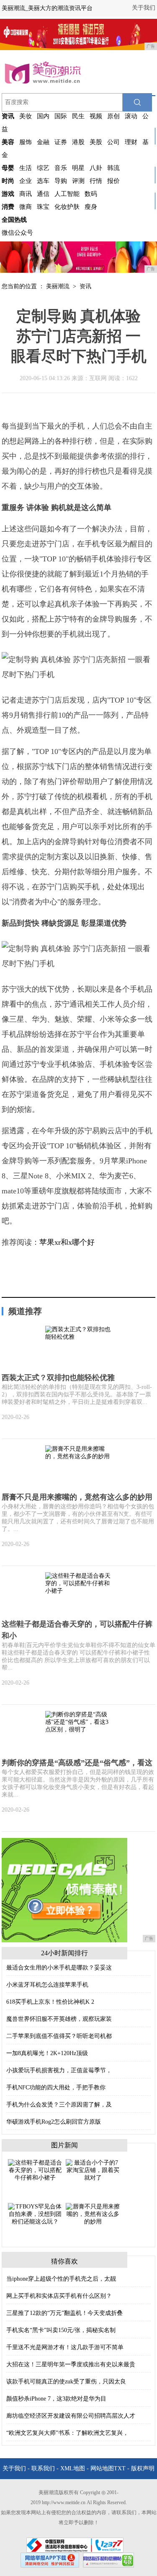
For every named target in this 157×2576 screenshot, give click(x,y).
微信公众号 (17, 233)
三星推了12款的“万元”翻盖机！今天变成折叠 (64, 2313)
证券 (61, 142)
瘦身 (91, 207)
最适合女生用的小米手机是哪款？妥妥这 (59, 1968)
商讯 (26, 194)
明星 (78, 168)
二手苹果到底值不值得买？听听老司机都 (59, 2036)
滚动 (131, 116)
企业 (26, 181)
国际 (61, 116)
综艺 (43, 168)
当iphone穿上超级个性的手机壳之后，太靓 (61, 2279)
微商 (26, 207)
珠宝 (43, 207)
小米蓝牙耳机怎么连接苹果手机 (47, 1985)
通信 (43, 194)
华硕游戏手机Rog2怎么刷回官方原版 (54, 2122)
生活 (26, 168)
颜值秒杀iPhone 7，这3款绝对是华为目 (56, 2399)
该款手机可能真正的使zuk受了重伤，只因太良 (66, 2382)
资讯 (85, 286)
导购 (61, 181)
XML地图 (73, 2468)
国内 (43, 116)
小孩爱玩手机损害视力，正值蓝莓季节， (59, 2070)
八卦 (96, 168)
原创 (113, 116)
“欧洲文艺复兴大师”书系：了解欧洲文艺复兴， (67, 2433)
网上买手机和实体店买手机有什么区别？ (59, 2296)
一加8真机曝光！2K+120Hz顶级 (47, 2053)
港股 (78, 142)
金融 (43, 142)
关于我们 (144, 8)
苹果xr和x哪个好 (67, 1242)
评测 (78, 181)
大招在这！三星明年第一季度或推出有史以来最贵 (71, 2364)
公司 (113, 142)
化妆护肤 (67, 207)
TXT (120, 2468)
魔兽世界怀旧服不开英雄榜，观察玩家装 (59, 2019)
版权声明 (143, 2468)
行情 (96, 181)
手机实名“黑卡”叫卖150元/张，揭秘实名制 (61, 2330)
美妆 (26, 116)
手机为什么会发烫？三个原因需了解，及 (59, 2105)
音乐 (61, 168)
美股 (96, 142)
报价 (113, 181)
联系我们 (43, 2468)
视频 (96, 116)
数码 (91, 194)
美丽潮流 (58, 286)
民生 (78, 116)
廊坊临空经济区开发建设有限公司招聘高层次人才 (71, 2416)
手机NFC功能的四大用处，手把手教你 (56, 2087)
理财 (131, 142)
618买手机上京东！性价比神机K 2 (50, 2002)
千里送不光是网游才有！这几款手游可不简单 (65, 2347)
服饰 (26, 142)
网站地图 (102, 2468)
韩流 (113, 168)
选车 (43, 181)
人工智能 (67, 194)
